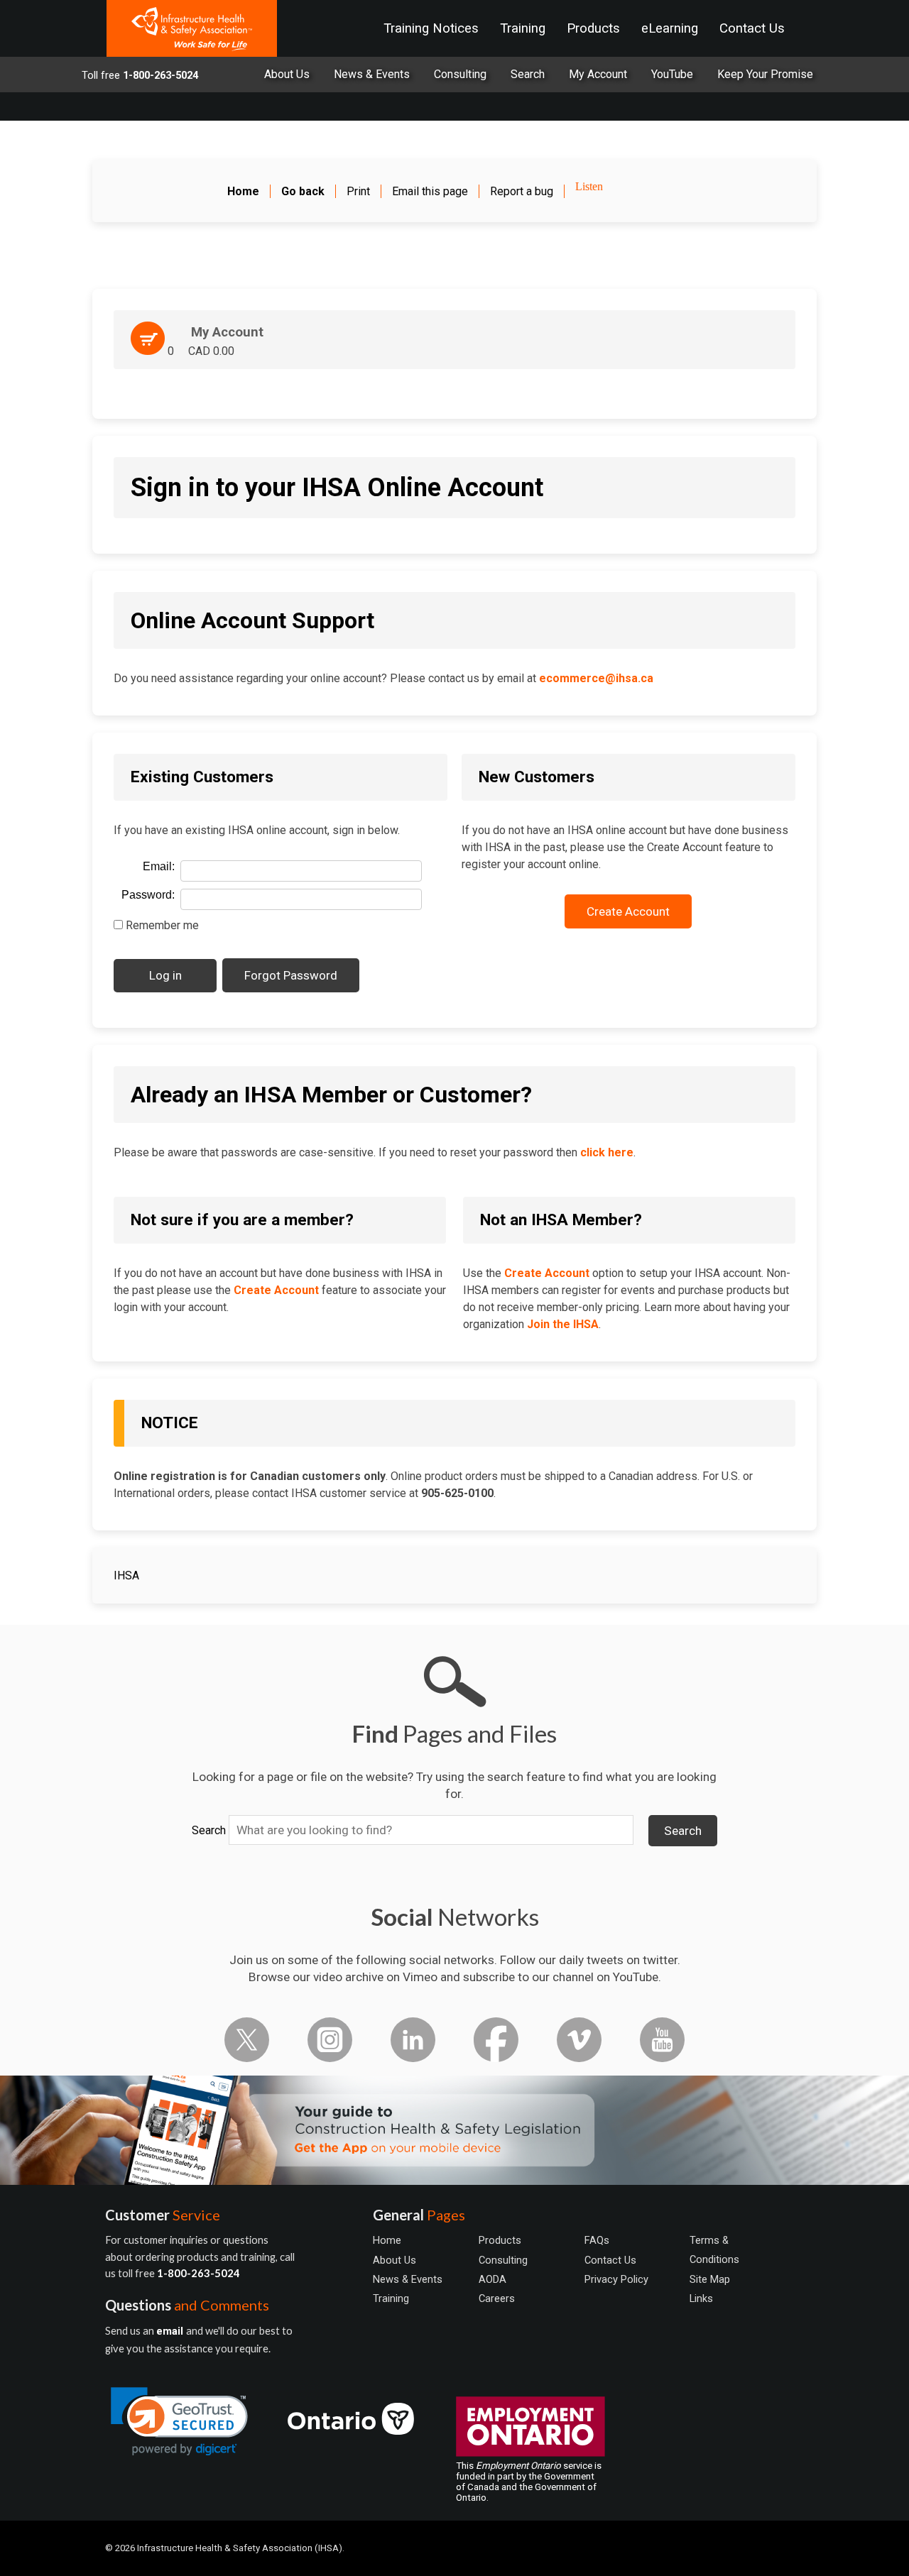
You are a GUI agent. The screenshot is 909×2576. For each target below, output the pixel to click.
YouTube (672, 74)
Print (358, 191)
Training (523, 28)
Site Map (710, 2279)
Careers (497, 2298)
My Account (598, 74)
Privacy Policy (616, 2279)
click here (607, 1152)
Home (387, 2240)
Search (209, 1830)
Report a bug (522, 191)
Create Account (628, 911)
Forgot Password (291, 975)
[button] (179, 2422)
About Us (287, 74)
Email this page (430, 191)
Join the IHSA (563, 1324)
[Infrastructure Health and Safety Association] (192, 28)
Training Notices (431, 28)
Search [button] (683, 1831)
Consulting (460, 74)
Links (701, 2298)
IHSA (126, 1575)
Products (593, 28)
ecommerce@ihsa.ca (596, 678)
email (171, 2331)
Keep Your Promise (765, 74)
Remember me (161, 925)
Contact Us (752, 28)
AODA (492, 2279)
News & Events (372, 74)
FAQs (597, 2240)
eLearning (670, 28)
